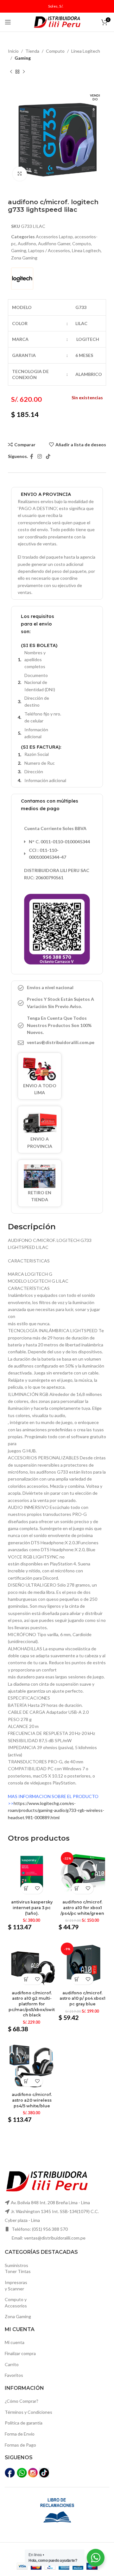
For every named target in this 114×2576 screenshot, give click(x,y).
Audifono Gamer (54, 243)
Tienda (32, 51)
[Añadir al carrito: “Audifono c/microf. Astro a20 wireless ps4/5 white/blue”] (26, 2081)
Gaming (23, 58)
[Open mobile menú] (8, 22)
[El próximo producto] (24, 72)
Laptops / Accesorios (49, 250)
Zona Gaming (24, 258)
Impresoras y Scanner (16, 2285)
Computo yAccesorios (16, 2303)
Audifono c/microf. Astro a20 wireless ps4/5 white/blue (32, 2100)
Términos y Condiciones (28, 2412)
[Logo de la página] (57, 22)
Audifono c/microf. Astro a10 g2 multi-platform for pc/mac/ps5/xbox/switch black (32, 2004)
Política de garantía (24, 2423)
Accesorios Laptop (54, 237)
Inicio (13, 51)
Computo (55, 51)
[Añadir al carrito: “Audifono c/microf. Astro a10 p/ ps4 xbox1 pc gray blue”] (77, 1979)
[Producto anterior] (11, 72)
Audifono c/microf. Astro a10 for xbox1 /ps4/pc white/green (82, 1908)
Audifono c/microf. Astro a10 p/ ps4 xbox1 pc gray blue (82, 1998)
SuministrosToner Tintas (18, 2268)
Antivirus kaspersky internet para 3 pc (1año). (32, 1908)
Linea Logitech (86, 51)
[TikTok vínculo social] (48, 456)
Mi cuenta (15, 2342)
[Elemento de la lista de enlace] (57, 1042)
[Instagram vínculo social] (39, 456)
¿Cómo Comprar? (22, 2401)
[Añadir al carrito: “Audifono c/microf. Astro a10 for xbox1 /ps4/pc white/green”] (77, 1888)
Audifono (27, 243)
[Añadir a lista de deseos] (37, 1888)
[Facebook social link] (32, 456)
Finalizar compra (20, 2353)
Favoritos (14, 2375)
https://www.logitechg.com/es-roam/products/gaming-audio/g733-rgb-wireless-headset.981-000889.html (56, 1810)
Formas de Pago (20, 2445)
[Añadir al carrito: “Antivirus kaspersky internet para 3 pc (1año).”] (26, 1888)
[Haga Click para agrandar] (20, 174)
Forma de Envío (20, 2434)
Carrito (12, 2364)
